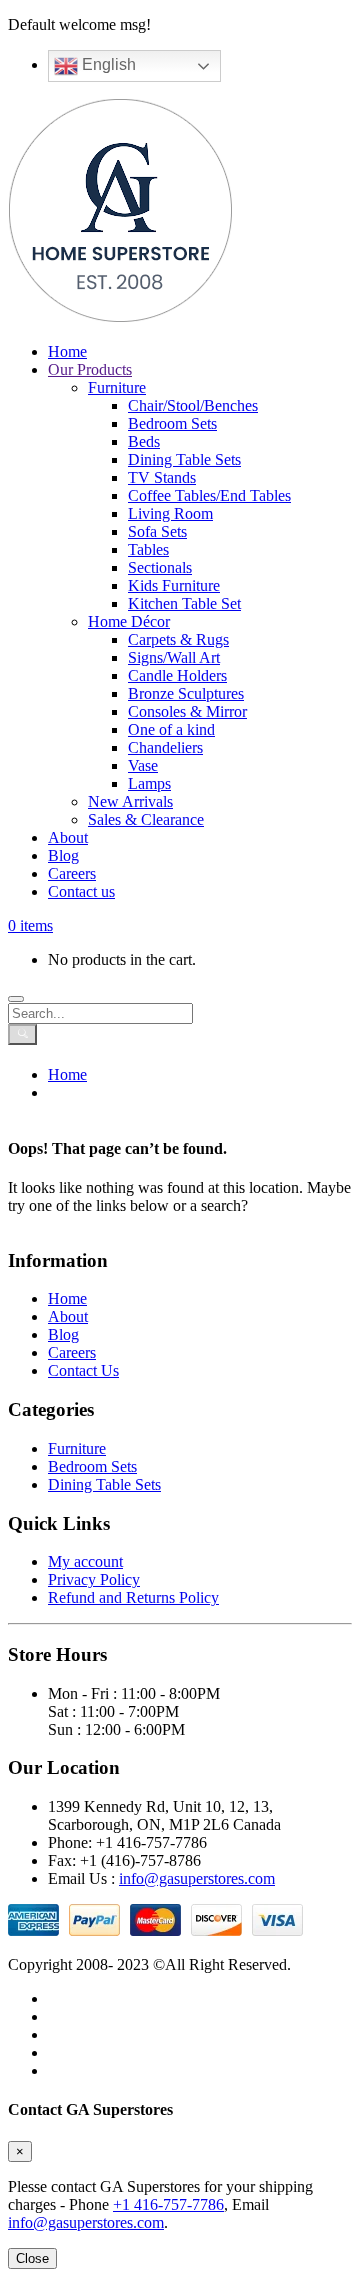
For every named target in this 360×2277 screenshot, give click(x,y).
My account (85, 1561)
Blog (63, 855)
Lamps (149, 783)
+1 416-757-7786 (168, 2204)
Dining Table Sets (184, 459)
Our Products (90, 369)
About (68, 837)
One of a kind (171, 729)
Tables (148, 549)
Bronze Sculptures (186, 693)
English (107, 64)
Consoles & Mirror (187, 711)
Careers (72, 873)
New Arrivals (130, 801)
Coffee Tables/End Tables (209, 495)
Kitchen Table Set (184, 603)
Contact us (81, 891)
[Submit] (22, 1034)
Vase (143, 765)
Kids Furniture (174, 585)
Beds (144, 441)
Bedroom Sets (172, 423)
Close (32, 2258)
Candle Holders (177, 675)
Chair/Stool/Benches (193, 405)
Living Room (170, 513)
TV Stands (162, 477)
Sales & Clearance (146, 819)
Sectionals (160, 567)
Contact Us (83, 1370)
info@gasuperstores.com (197, 1878)
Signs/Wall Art (174, 657)
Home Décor (129, 621)
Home (67, 351)
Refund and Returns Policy (133, 1597)
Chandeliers (165, 747)
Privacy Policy (94, 1579)
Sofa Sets (157, 531)
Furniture (117, 387)
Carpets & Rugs (178, 639)
